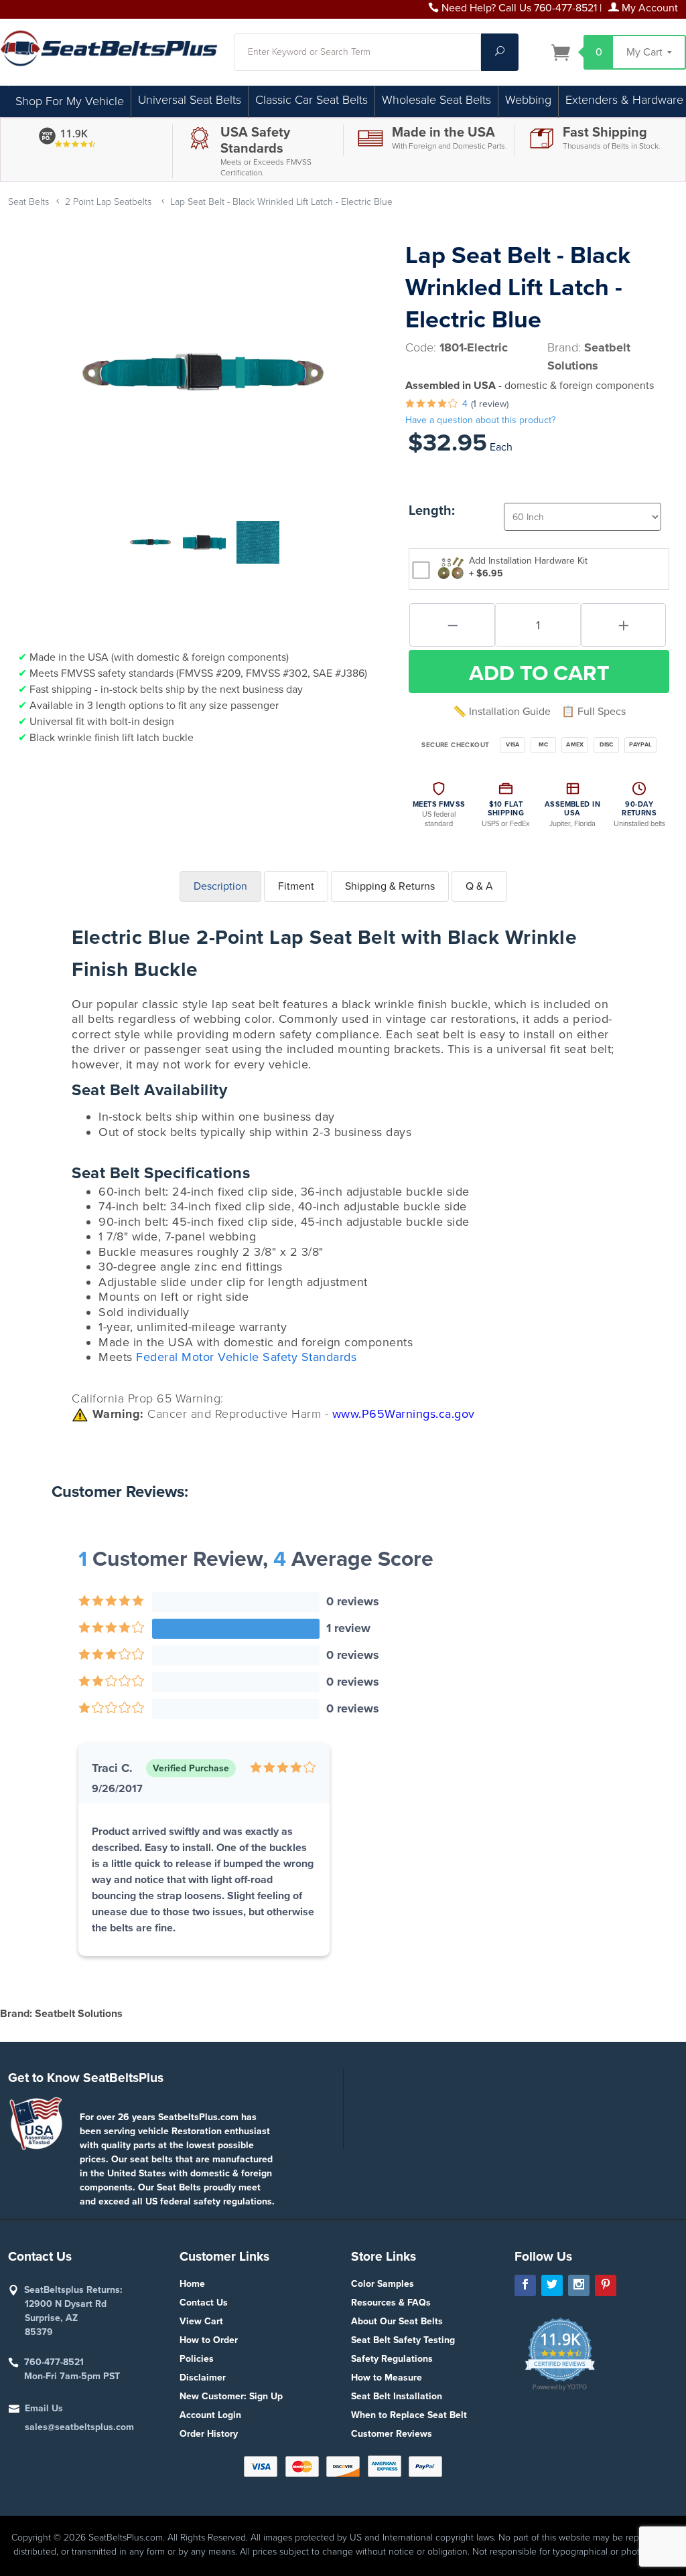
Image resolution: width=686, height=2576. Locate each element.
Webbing (528, 100)
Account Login (210, 2415)
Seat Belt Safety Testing (403, 2340)
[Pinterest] (606, 2285)
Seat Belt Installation (397, 2396)
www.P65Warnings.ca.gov (404, 1414)
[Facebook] (525, 2285)
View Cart (201, 2321)
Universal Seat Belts (190, 100)
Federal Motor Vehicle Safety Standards (246, 1357)
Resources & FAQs (391, 2303)
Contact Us (204, 2303)
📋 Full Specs (594, 712)
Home (192, 2284)
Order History (209, 2434)
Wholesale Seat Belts (436, 100)
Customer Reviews (392, 2434)
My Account (648, 8)
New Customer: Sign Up (231, 2396)
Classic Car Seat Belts (312, 100)
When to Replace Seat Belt (409, 2415)
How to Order (209, 2340)
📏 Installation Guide (502, 712)
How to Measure (387, 2378)
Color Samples (383, 2284)
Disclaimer (203, 2378)
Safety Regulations (392, 2359)
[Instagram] (579, 2285)
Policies (197, 2359)
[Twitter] (552, 2285)
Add (539, 673)
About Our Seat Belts (397, 2321)
